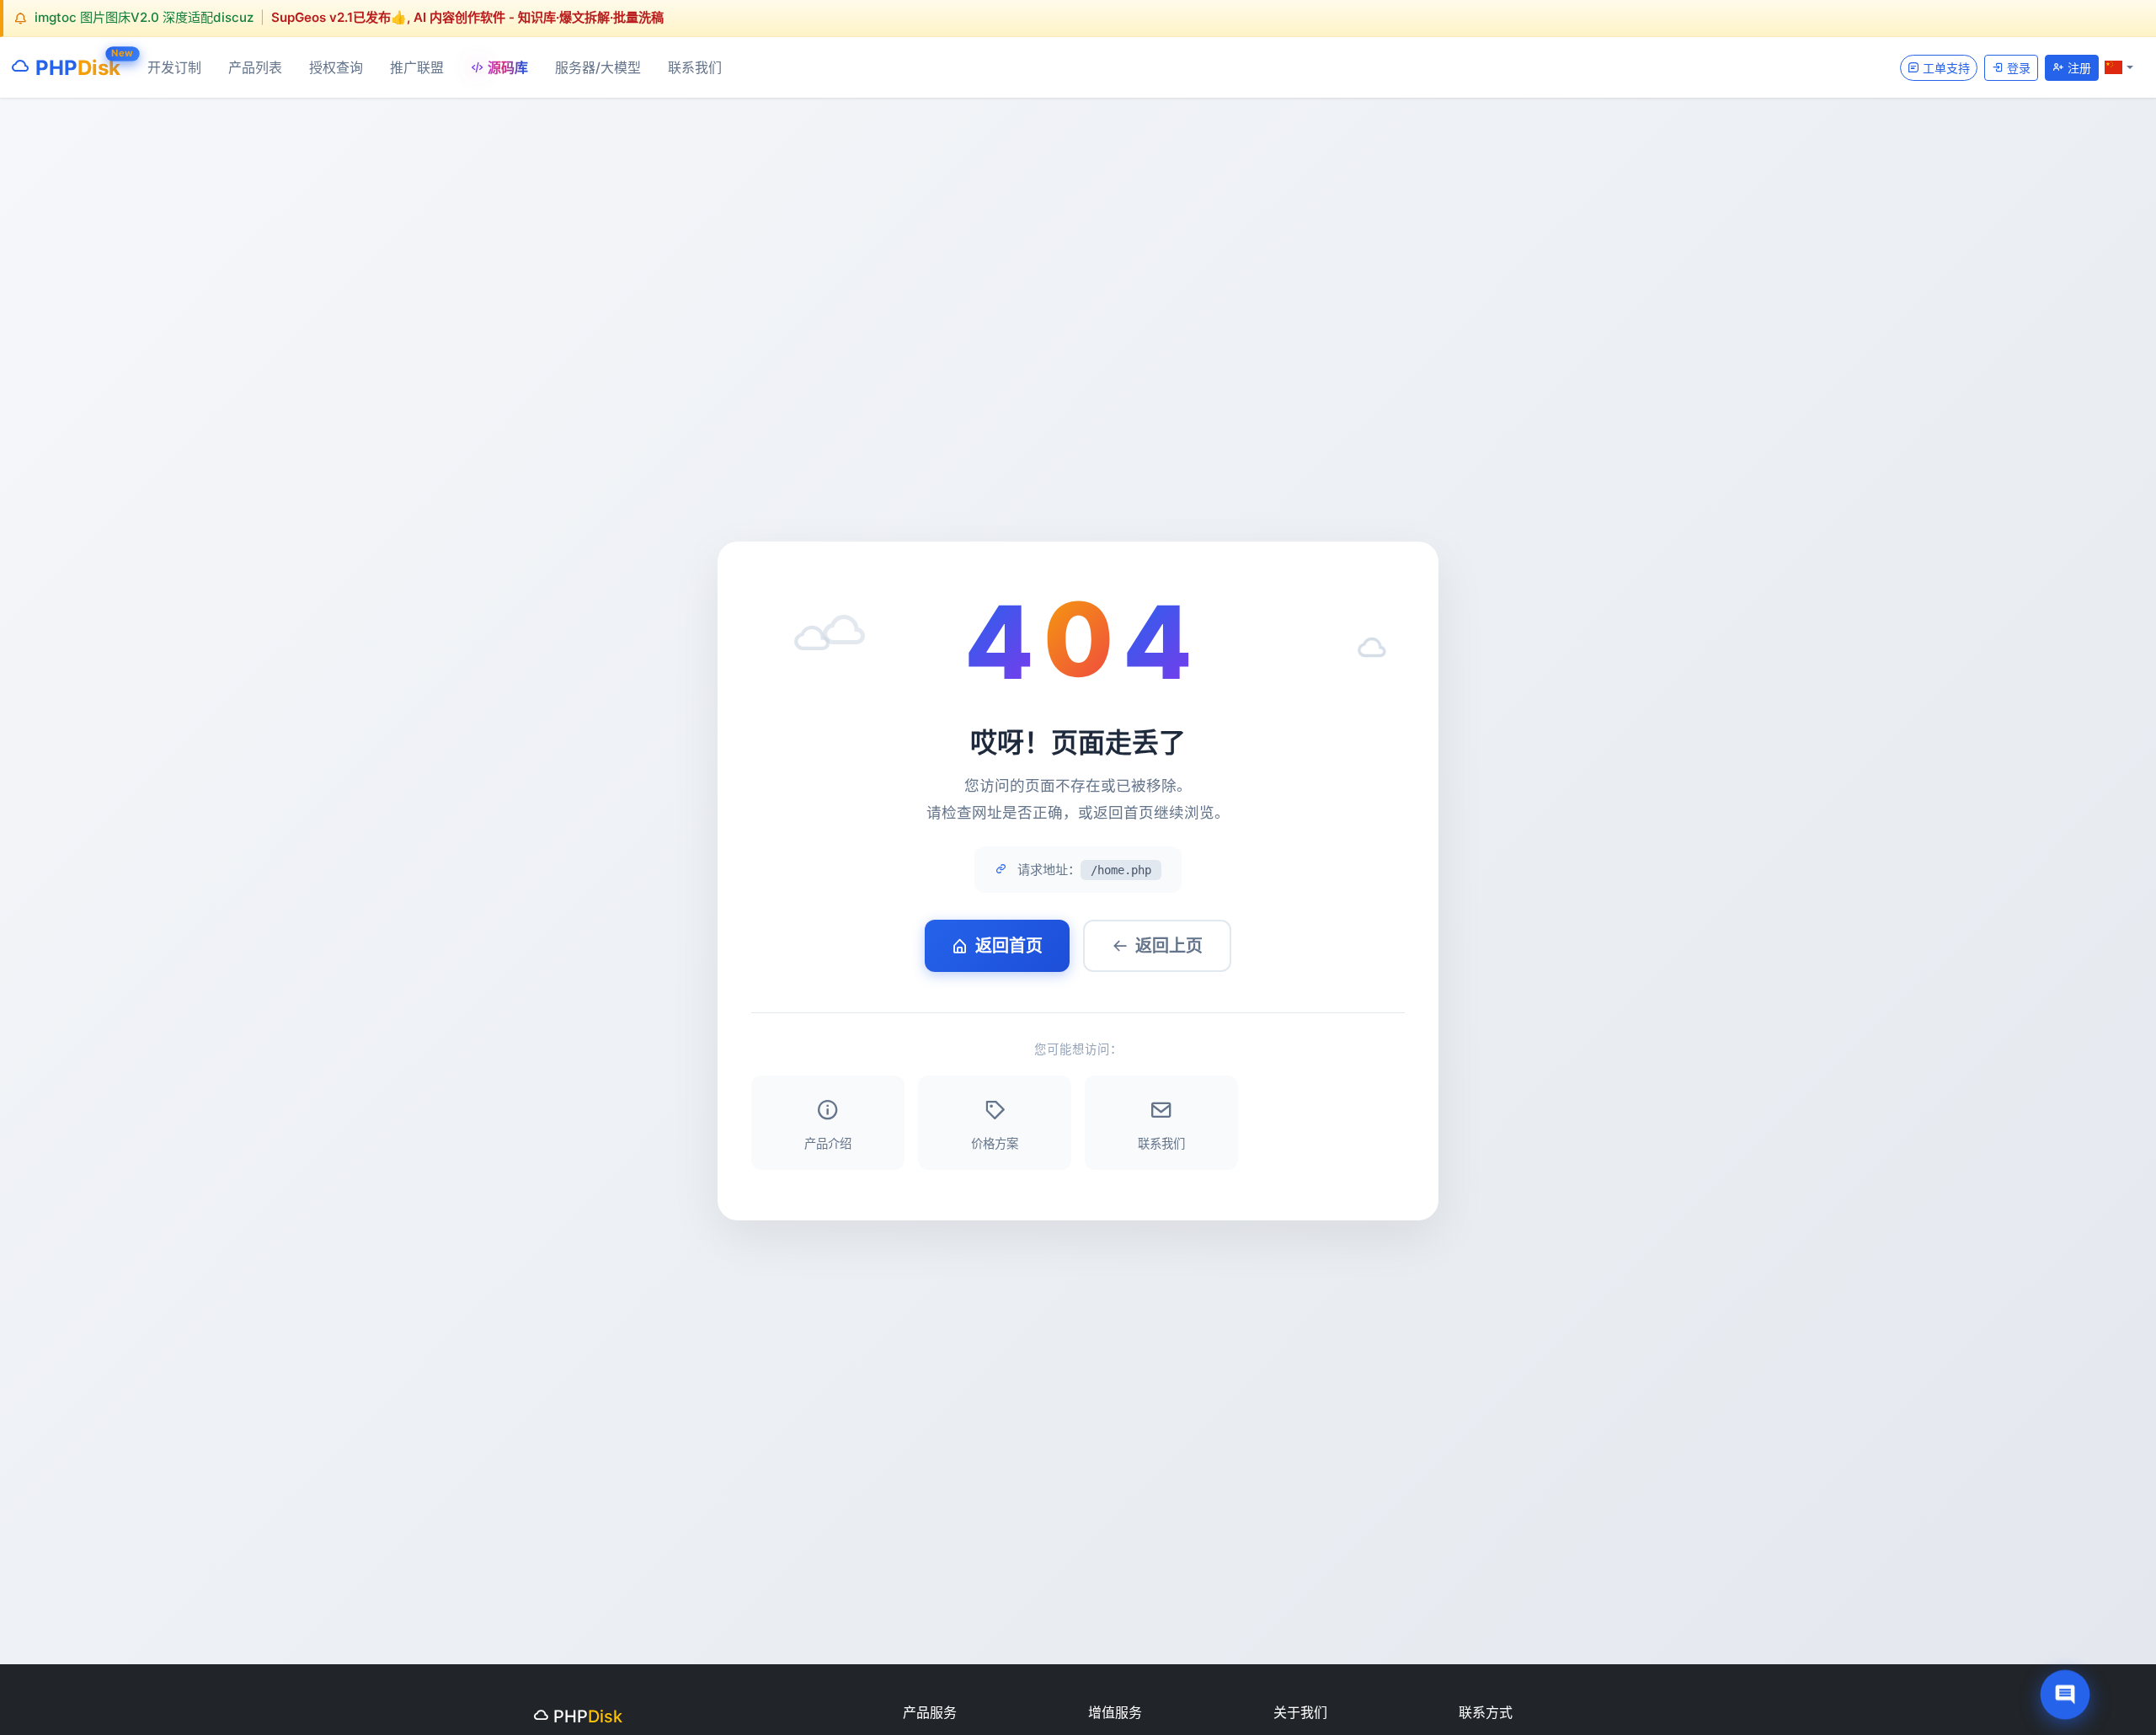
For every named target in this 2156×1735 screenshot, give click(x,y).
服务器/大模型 (598, 67)
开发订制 (174, 67)
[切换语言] (2119, 67)
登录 (2017, 67)
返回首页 (1009, 946)
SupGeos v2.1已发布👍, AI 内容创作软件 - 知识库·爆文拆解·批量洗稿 (467, 17)
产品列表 (255, 67)
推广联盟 (417, 67)
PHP (75, 64)
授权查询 (336, 67)
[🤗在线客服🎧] (2065, 1695)
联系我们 (695, 67)
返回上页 (1169, 946)
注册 (2078, 67)
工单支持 (1945, 67)
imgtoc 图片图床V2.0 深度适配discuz (144, 17)
